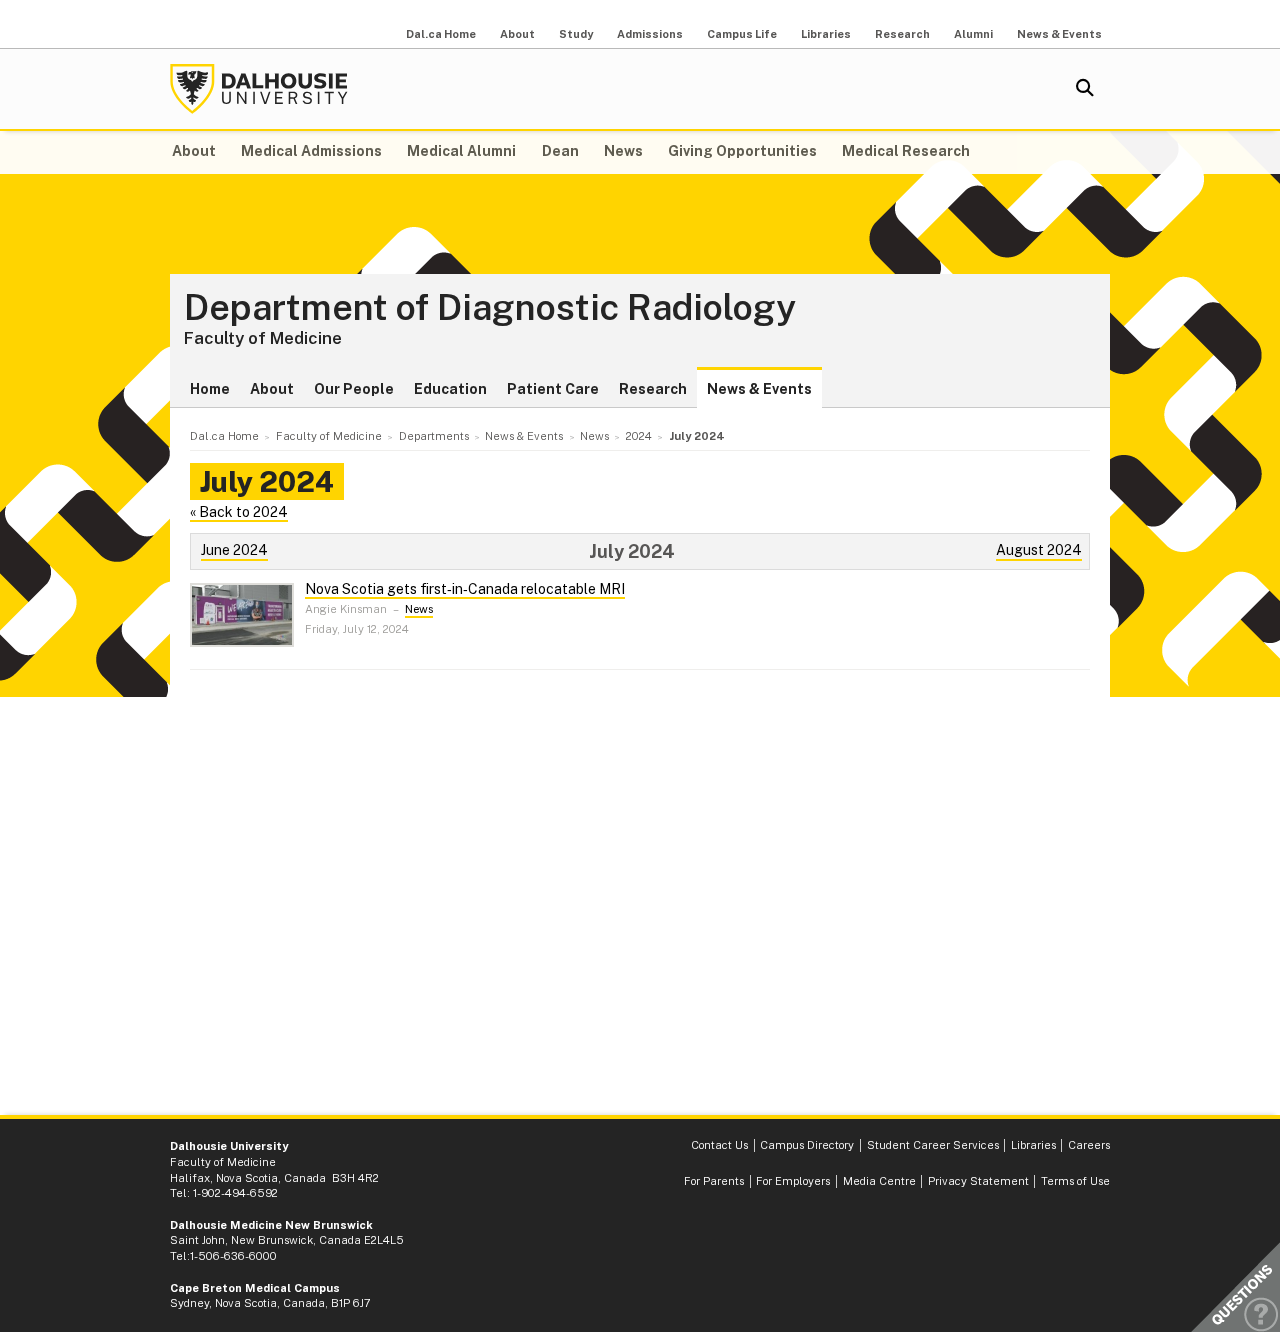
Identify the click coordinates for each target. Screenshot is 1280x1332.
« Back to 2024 (239, 512)
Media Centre (879, 1181)
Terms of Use (1075, 1181)
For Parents (714, 1181)
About (517, 34)
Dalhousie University (259, 89)
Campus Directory (807, 1145)
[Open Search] (1085, 89)
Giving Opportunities (742, 151)
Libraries (826, 34)
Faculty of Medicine (263, 338)
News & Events (1059, 34)
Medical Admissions (311, 151)
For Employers (793, 1181)
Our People (354, 389)
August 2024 (1039, 550)
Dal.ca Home (441, 34)
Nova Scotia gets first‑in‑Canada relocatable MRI (465, 589)
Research (902, 34)
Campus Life (742, 34)
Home (210, 389)
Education (450, 389)
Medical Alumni (461, 151)
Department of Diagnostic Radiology (490, 308)
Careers (1089, 1145)
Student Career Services (933, 1145)
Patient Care (553, 389)
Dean (560, 151)
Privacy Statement (978, 1181)
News (623, 151)
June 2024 (234, 550)
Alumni (973, 34)
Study (576, 34)
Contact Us (719, 1145)
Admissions (650, 34)
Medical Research (906, 151)
